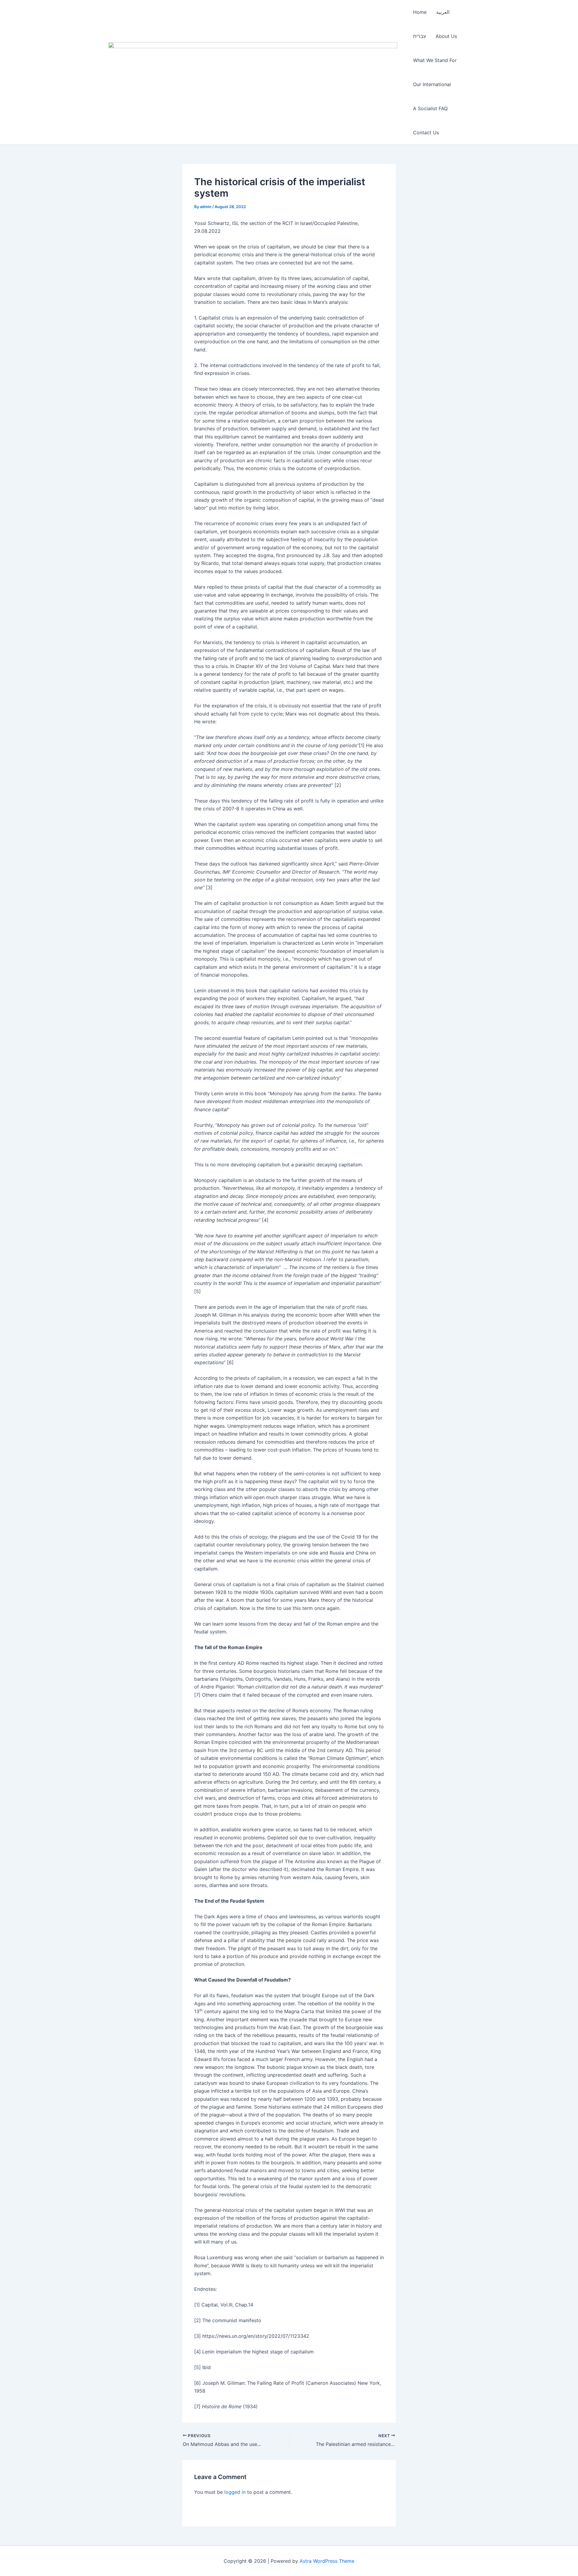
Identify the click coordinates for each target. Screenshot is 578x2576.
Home (420, 12)
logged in (235, 2492)
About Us (446, 36)
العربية (443, 12)
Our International (432, 84)
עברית (420, 36)
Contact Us (426, 133)
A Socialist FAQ (430, 108)
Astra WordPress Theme (327, 2561)
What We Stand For (435, 60)
